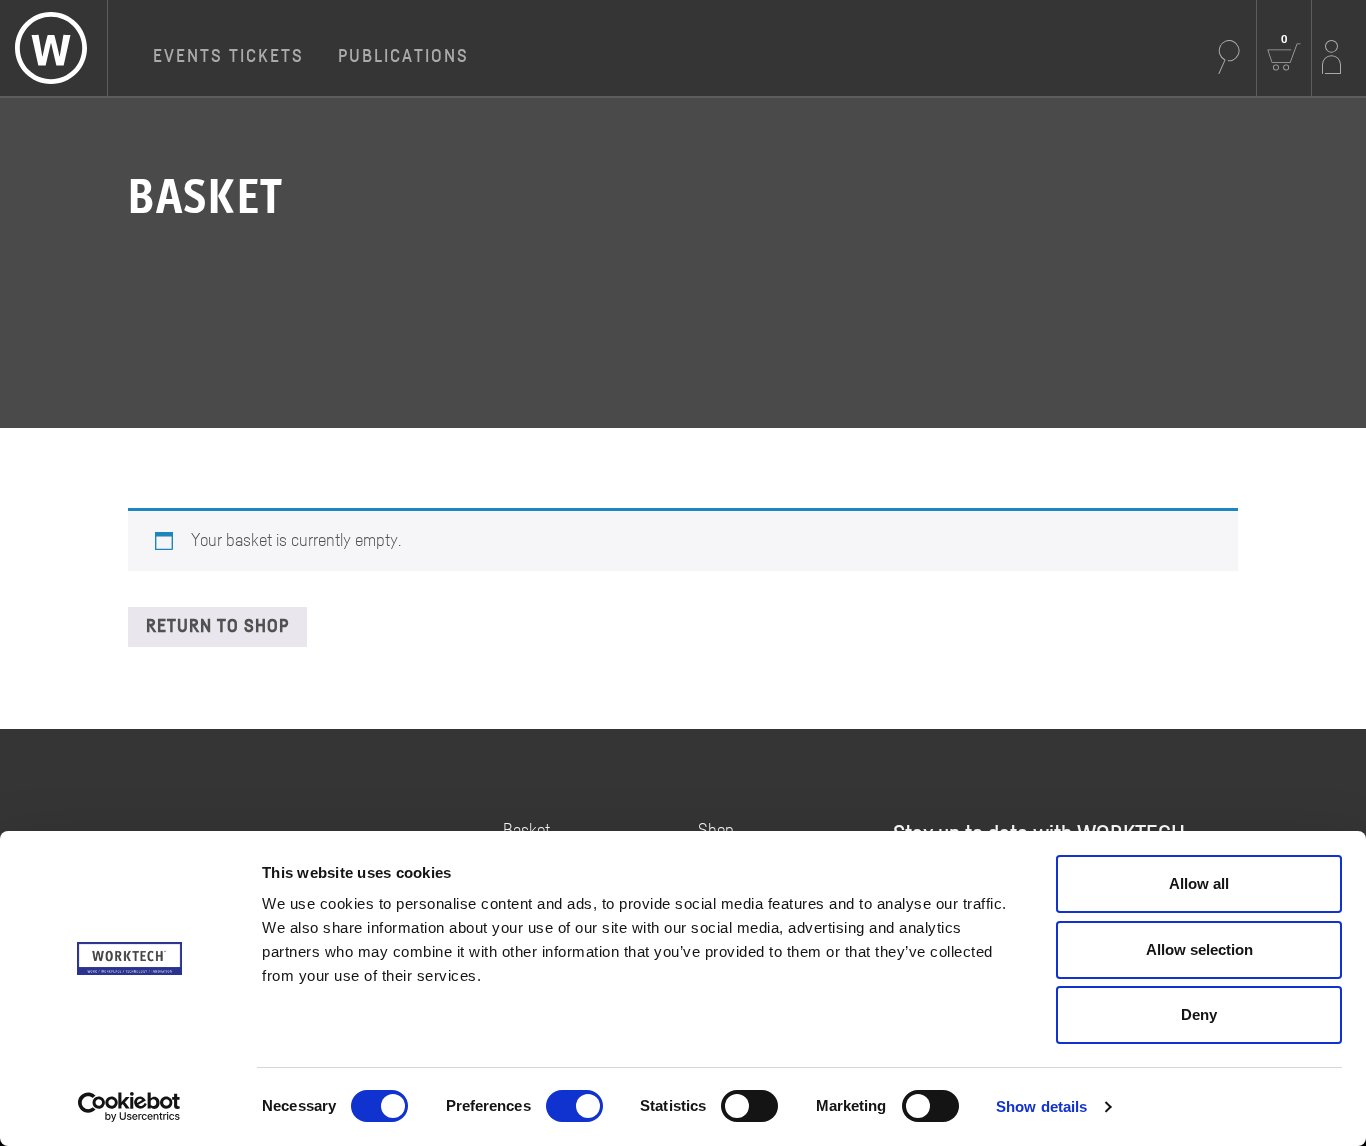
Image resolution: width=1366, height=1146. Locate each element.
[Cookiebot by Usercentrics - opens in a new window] (129, 1107)
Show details (1041, 1106)
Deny (1199, 1014)
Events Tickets (228, 57)
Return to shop (217, 627)
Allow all (1199, 883)
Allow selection (1199, 949)
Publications (403, 57)
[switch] (574, 1106)
